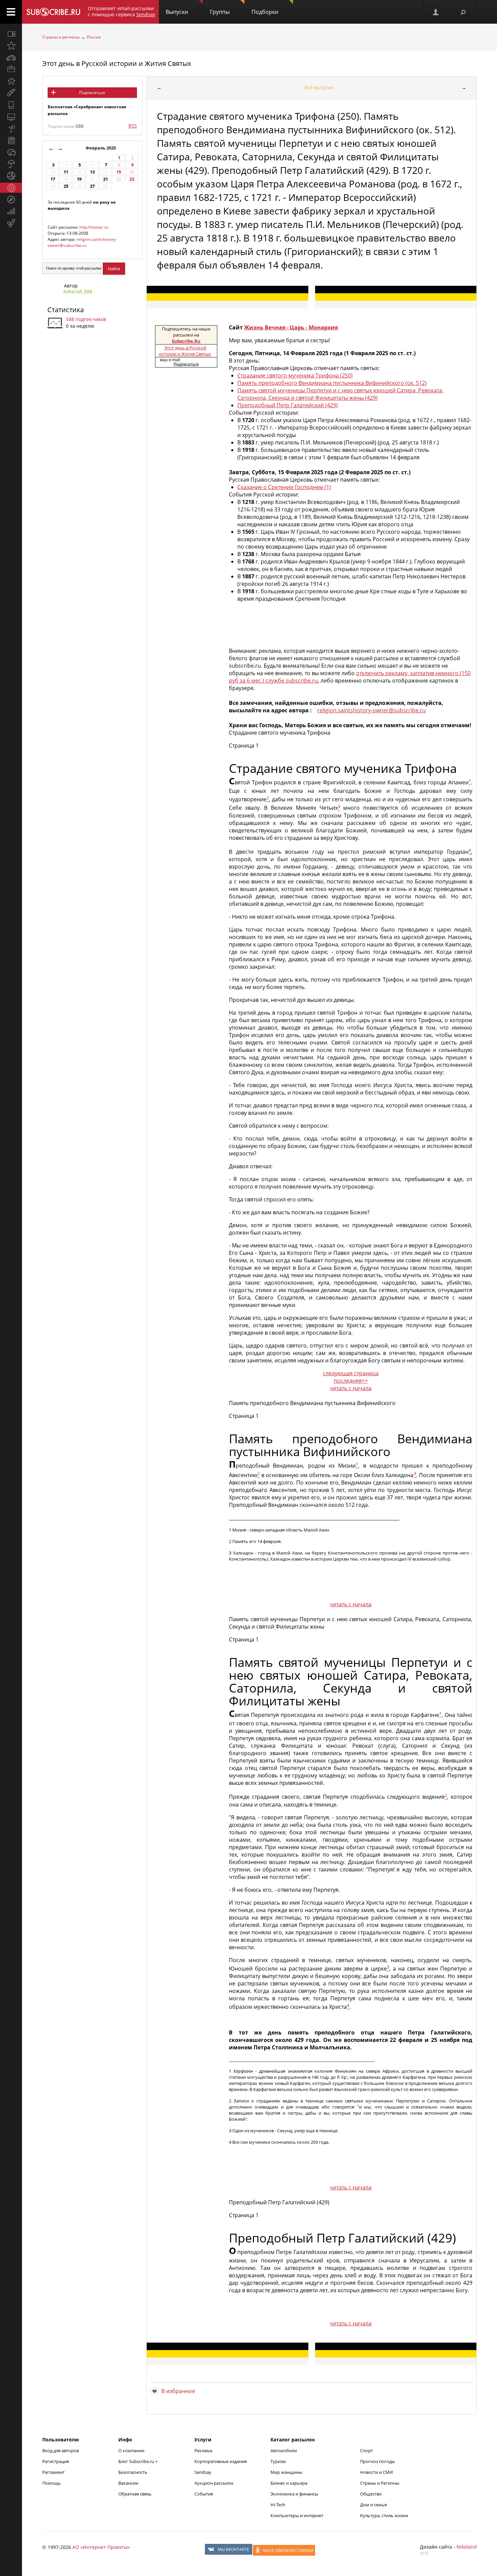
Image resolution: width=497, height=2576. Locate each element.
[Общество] (11, 152)
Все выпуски (319, 87)
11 (66, 172)
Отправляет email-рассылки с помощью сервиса (122, 11)
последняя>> (351, 1381)
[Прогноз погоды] (11, 164)
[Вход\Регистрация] (436, 12)
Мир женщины (286, 2472)
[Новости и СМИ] (11, 140)
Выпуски (177, 12)
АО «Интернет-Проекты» (101, 2547)
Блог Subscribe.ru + (138, 2461)
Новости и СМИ (376, 2472)
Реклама (203, 2451)
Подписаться (92, 93)
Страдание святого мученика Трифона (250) (295, 375)
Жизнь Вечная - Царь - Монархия (291, 327)
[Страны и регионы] (11, 188)
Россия (94, 37)
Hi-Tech (278, 2505)
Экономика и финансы (294, 2494)
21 (105, 179)
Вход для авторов (61, 2451)
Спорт (366, 2451)
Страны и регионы (61, 37)
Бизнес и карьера (289, 2483)
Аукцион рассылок (214, 2483)
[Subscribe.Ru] (53, 12)
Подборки (265, 12)
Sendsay (203, 2472)
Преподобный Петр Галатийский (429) (288, 405)
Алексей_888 (78, 291)
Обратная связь (135, 2494)
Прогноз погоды (377, 2461)
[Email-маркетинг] (11, 223)
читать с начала (351, 1388)
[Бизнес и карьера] (11, 69)
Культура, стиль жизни (384, 2515)
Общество (371, 2494)
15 (119, 172)
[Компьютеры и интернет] (11, 117)
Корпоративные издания (221, 2461)
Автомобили (284, 2451)
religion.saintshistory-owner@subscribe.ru (82, 242)
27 (92, 186)
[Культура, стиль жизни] (11, 129)
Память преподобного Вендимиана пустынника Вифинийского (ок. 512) (332, 383)
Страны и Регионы (380, 2483)
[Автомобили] (11, 57)
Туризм (278, 2461)
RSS (133, 126)
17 (53, 179)
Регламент (53, 2472)
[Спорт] (11, 176)
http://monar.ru (94, 227)
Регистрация (56, 2461)
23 (132, 179)
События (204, 2494)
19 (79, 179)
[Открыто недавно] (11, 46)
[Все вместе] (11, 34)
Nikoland (467, 2547)
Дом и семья (373, 2505)
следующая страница (351, 1373)
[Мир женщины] (11, 93)
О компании (131, 2451)
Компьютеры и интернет (297, 2515)
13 (92, 172)
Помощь (52, 2483)
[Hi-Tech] (11, 105)
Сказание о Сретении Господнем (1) (284, 487)
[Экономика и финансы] (11, 211)
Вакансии (128, 2483)
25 (66, 186)
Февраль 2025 (101, 148)
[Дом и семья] (11, 81)
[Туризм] (11, 200)
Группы (220, 12)
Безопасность (133, 2472)
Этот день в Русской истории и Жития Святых (117, 63)
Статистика (66, 310)
